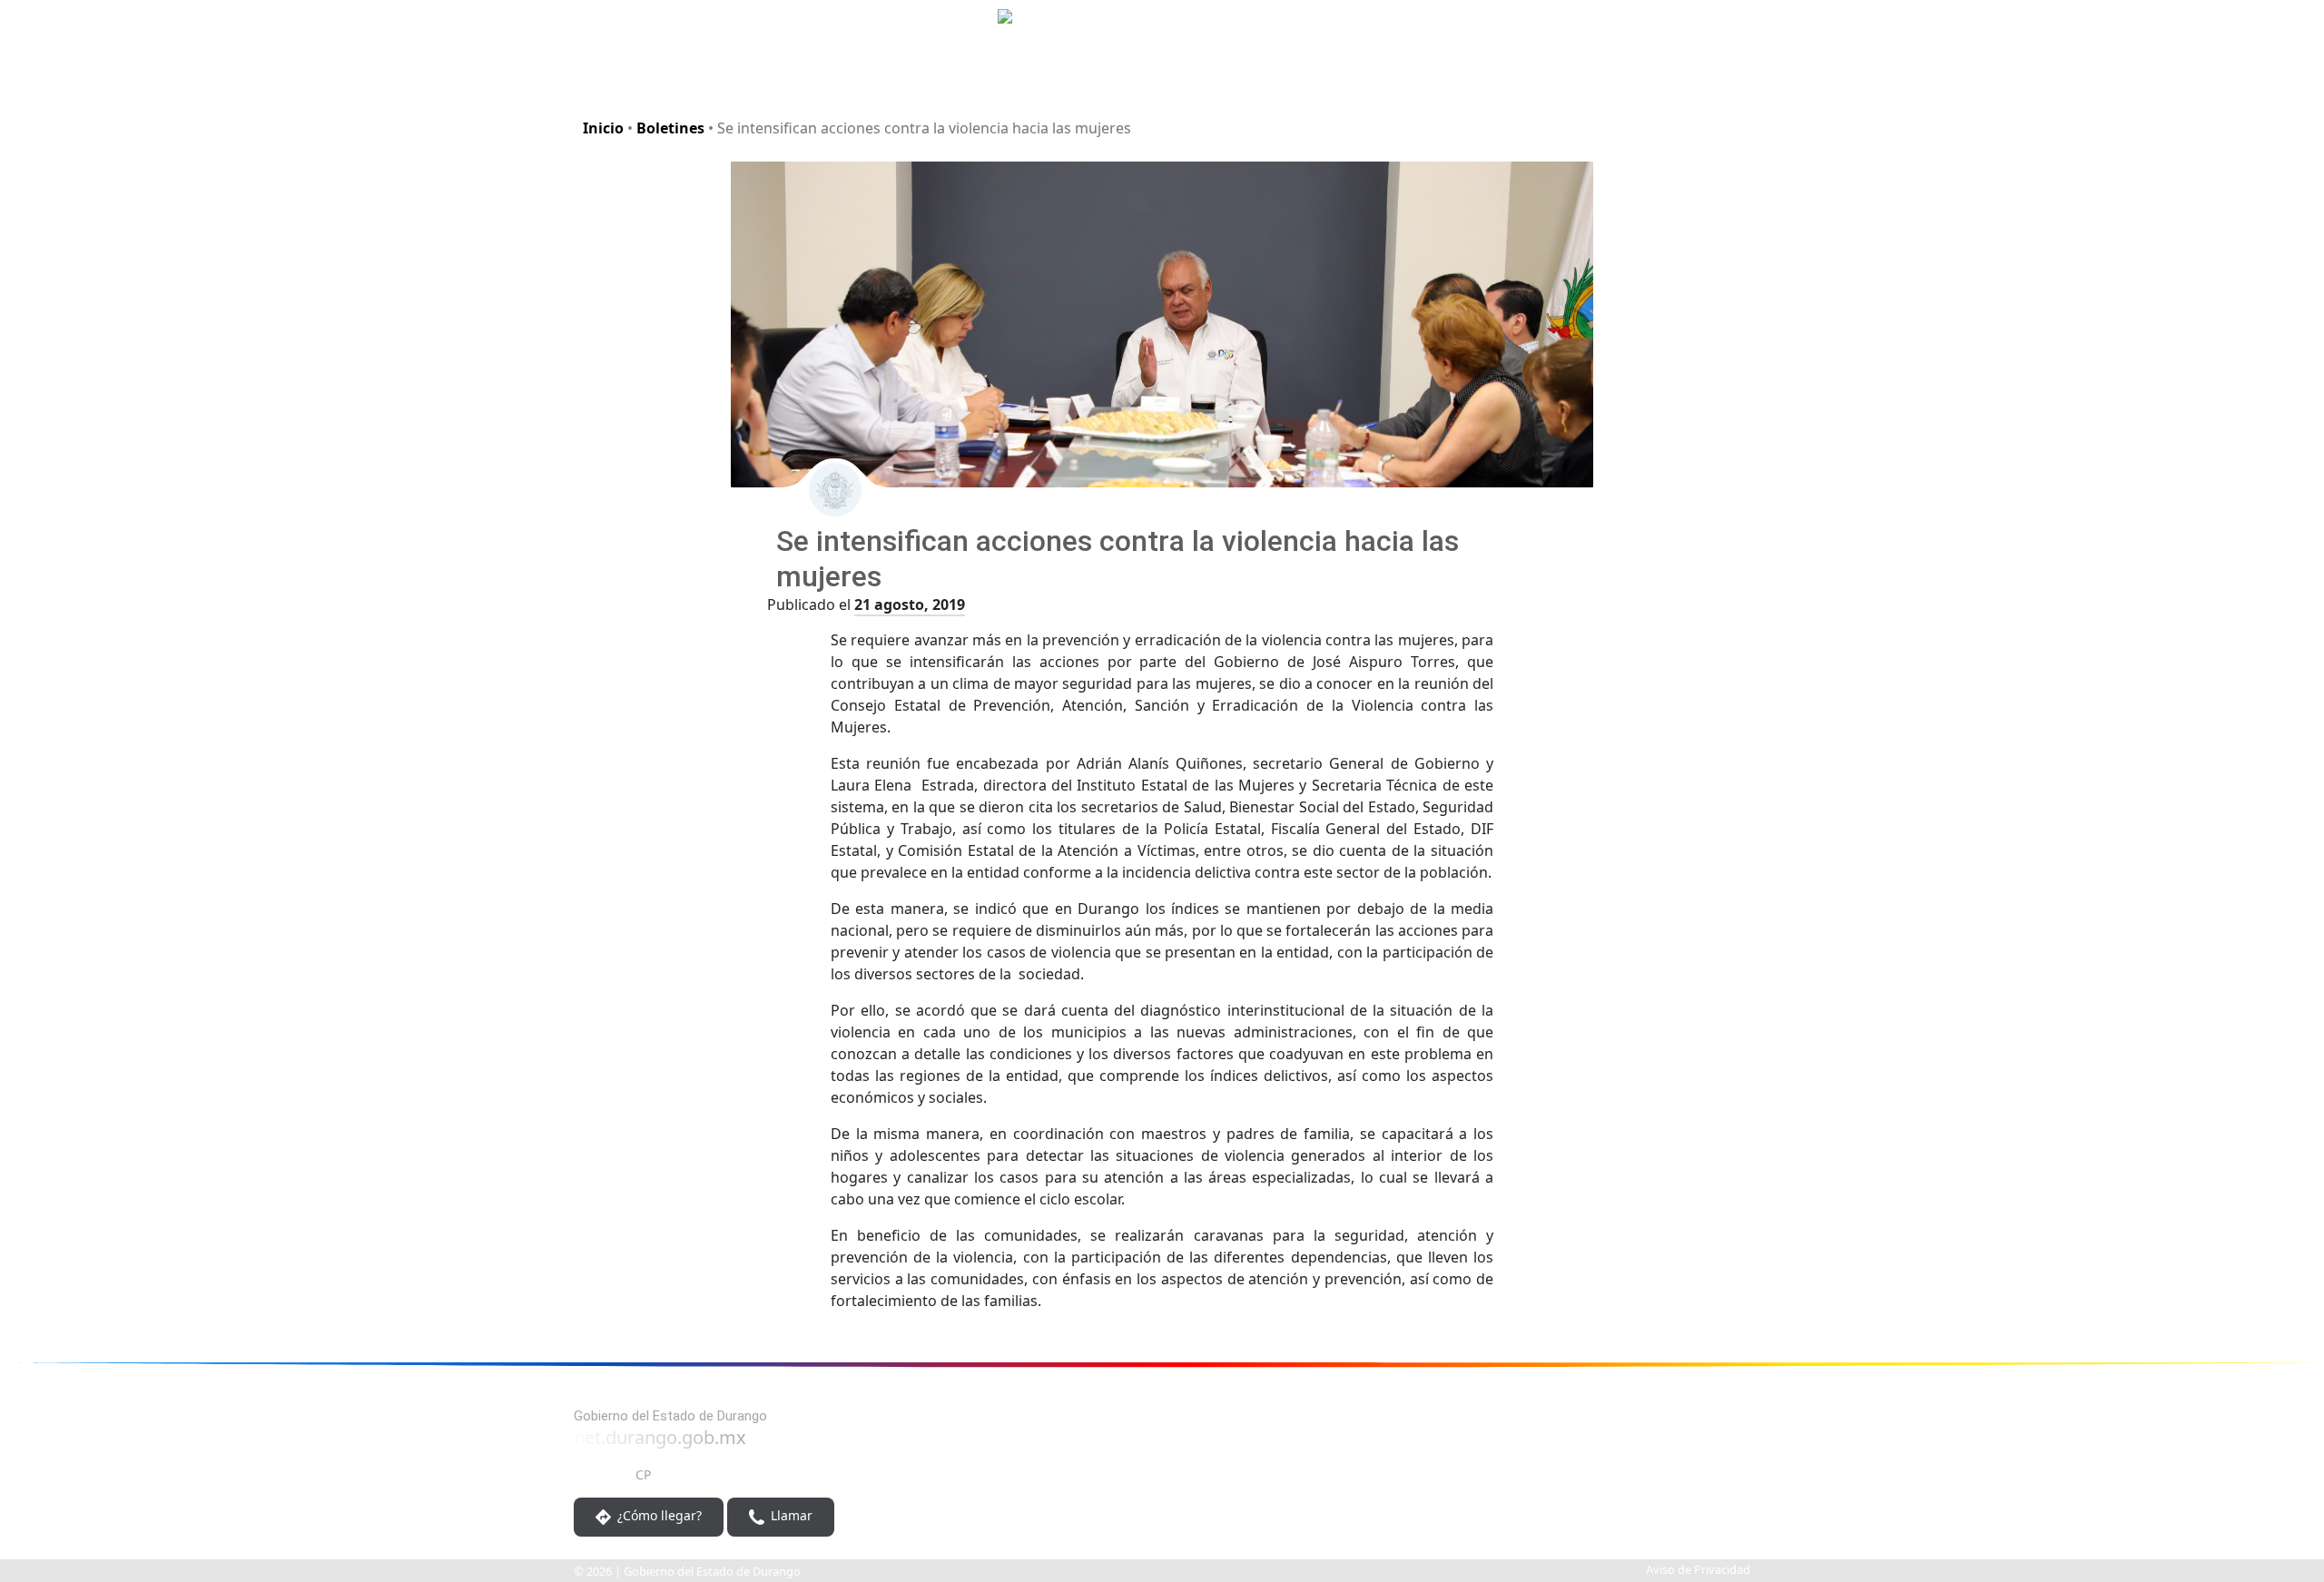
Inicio (603, 128)
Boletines (670, 128)
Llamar (790, 1515)
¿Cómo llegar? (658, 1515)
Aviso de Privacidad (1698, 1569)
